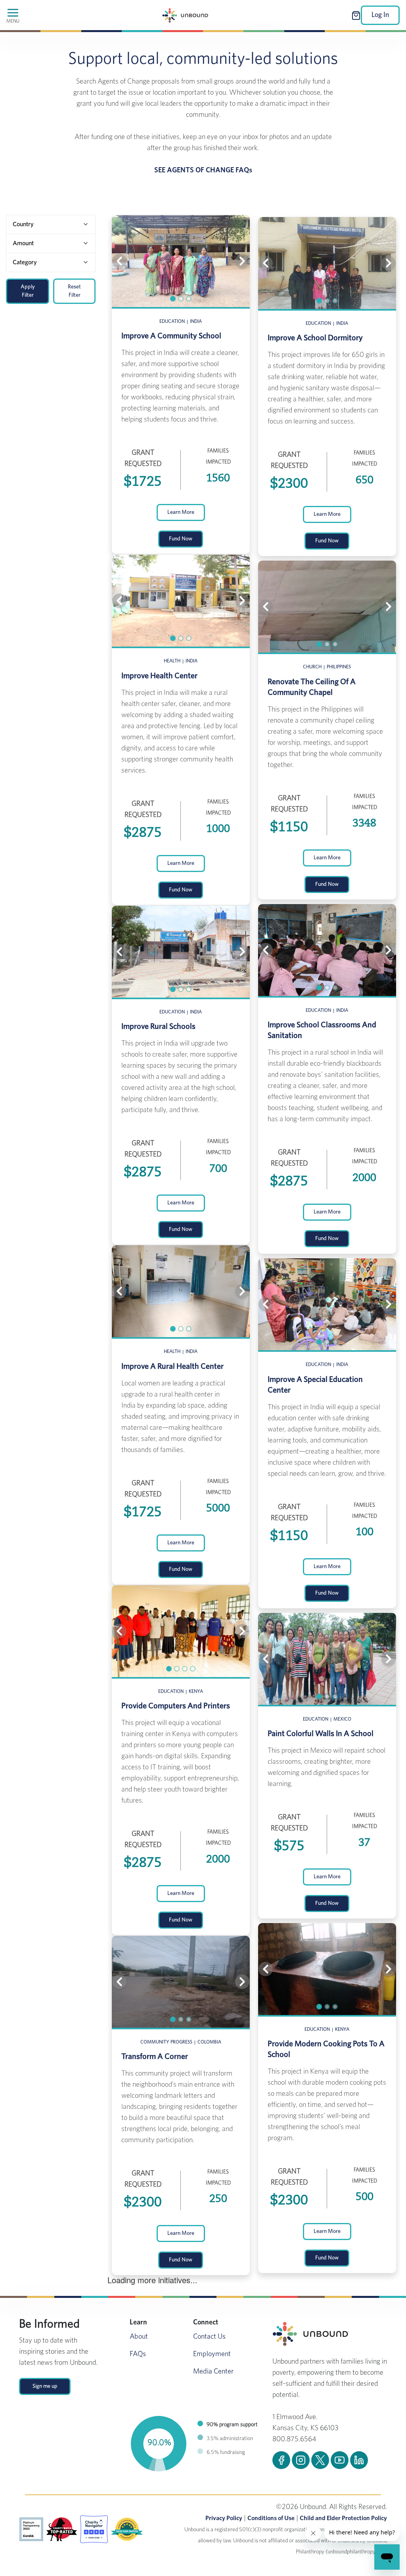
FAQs (138, 2354)
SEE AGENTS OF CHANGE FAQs (203, 170)
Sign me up (45, 2386)
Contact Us (209, 2337)
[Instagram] (301, 2460)
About (139, 2337)
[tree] (51, 243)
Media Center (213, 2372)
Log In (380, 15)
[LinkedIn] (359, 2460)
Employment (212, 2354)
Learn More (181, 512)
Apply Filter (28, 291)
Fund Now (181, 539)
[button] (123, 261)
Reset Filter (74, 291)
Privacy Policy (224, 2518)
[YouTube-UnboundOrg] (340, 2460)
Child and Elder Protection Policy (343, 2518)
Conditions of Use (271, 2518)
